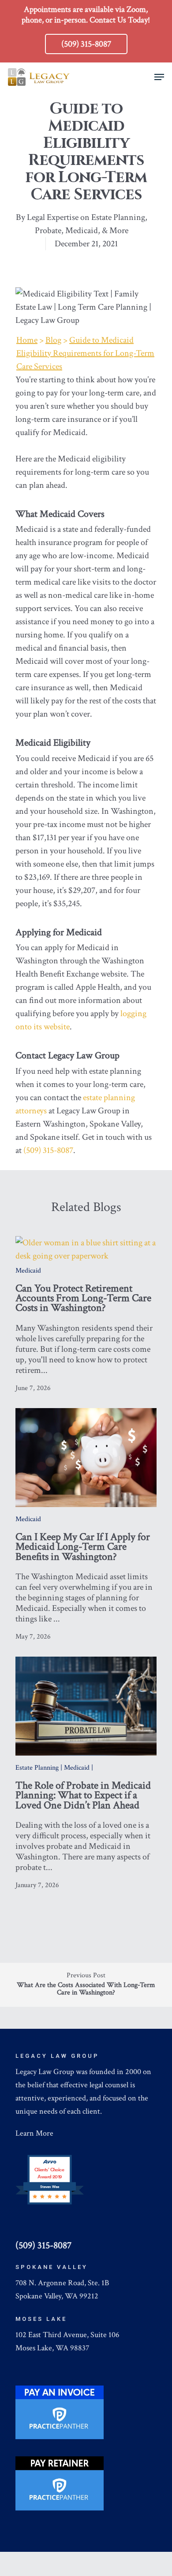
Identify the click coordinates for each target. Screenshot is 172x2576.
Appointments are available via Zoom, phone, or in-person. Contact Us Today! (86, 15)
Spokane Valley (52, 2267)
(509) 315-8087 (48, 1150)
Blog (53, 340)
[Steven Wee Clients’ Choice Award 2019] (50, 2203)
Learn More (34, 2133)
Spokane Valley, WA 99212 (57, 2296)
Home (27, 340)
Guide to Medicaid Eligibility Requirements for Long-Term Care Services (85, 353)
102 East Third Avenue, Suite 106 (67, 2335)
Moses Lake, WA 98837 (52, 2348)
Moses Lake (41, 2319)
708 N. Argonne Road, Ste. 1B (62, 2283)
